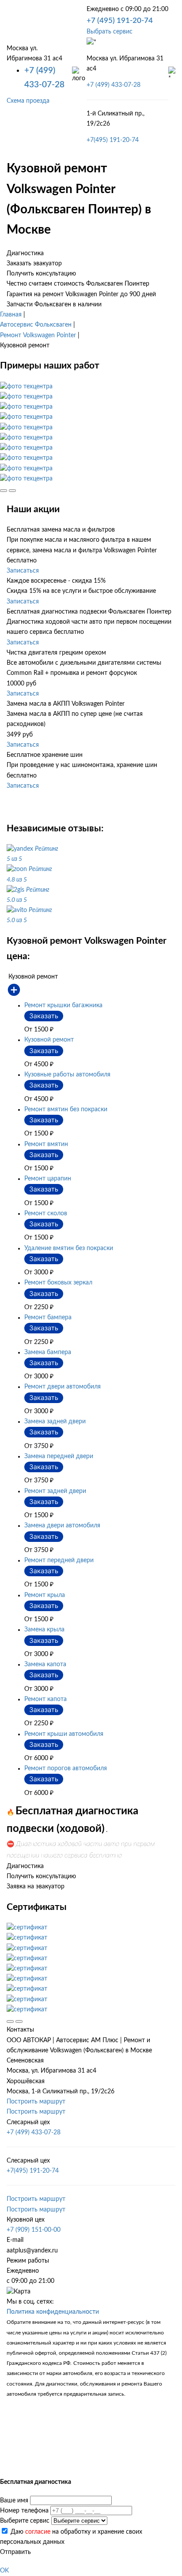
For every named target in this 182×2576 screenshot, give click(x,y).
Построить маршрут (36, 2102)
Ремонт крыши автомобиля (64, 1734)
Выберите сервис (25, 2521)
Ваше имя (14, 2501)
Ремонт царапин (48, 1179)
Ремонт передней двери (59, 1560)
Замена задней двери (55, 1422)
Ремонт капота (45, 1699)
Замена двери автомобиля (62, 1526)
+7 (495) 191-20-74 (120, 20)
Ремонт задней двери (55, 1491)
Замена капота (45, 1664)
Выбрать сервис (110, 32)
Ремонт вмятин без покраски (66, 1109)
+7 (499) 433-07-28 (114, 85)
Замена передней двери (59, 1456)
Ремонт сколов (46, 1214)
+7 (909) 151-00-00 (34, 2230)
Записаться (23, 571)
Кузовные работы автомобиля (67, 1075)
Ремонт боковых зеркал (58, 1283)
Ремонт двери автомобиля (63, 1387)
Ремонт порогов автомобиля (66, 1768)
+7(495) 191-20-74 (113, 140)
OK (4, 2571)
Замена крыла (44, 1630)
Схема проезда (28, 101)
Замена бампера (48, 1352)
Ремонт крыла (45, 1595)
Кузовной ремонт (49, 1040)
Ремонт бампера (48, 1318)
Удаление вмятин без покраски (69, 1248)
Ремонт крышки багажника (63, 1005)
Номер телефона (24, 2511)
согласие (38, 2532)
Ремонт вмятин (46, 1144)
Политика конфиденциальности (53, 2312)
